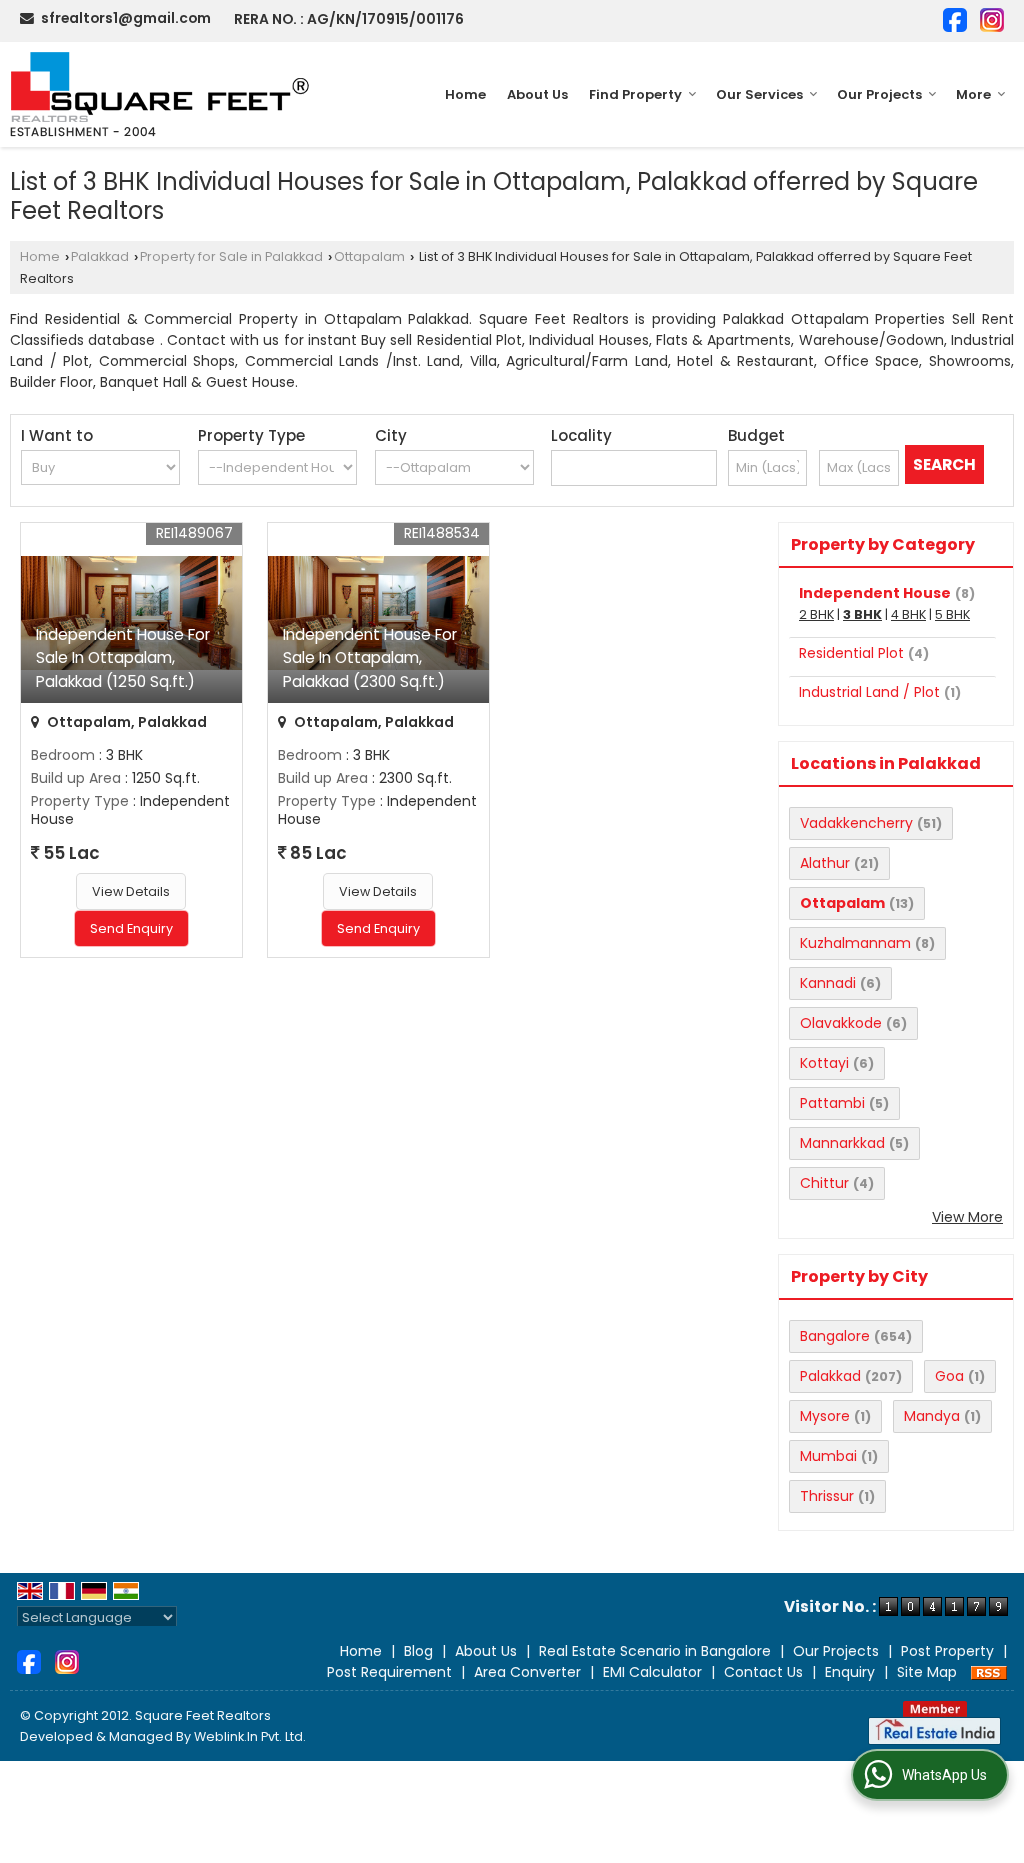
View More (967, 1217)
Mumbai (828, 1456)
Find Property (635, 94)
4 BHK (908, 614)
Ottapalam (369, 256)
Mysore (825, 1416)
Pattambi (832, 1103)
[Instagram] (992, 18)
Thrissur (827, 1496)
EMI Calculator (652, 1672)
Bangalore (835, 1336)
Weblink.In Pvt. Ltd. (250, 1736)
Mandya (932, 1416)
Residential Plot (851, 653)
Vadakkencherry (856, 823)
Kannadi (828, 983)
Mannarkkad (842, 1143)
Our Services (759, 94)
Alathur (825, 863)
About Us (537, 94)
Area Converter (527, 1672)
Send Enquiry (131, 928)
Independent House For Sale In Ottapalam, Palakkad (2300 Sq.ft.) (370, 657)
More (973, 94)
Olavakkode (841, 1023)
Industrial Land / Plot (869, 692)
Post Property (947, 1651)
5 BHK (952, 614)
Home (465, 94)
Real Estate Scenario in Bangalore (655, 1651)
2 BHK (816, 614)
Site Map (927, 1672)
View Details (131, 891)
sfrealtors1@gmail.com (126, 18)
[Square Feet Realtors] (160, 94)
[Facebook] (955, 18)
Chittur (824, 1183)
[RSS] (989, 1672)
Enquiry (850, 1672)
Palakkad (100, 256)
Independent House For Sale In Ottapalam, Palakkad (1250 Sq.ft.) (123, 657)
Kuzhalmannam (855, 943)
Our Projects (879, 94)
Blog (418, 1651)
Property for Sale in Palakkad (231, 256)
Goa (949, 1376)
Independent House (875, 593)
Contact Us (763, 1672)
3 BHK (862, 614)
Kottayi (824, 1063)
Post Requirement (389, 1672)
